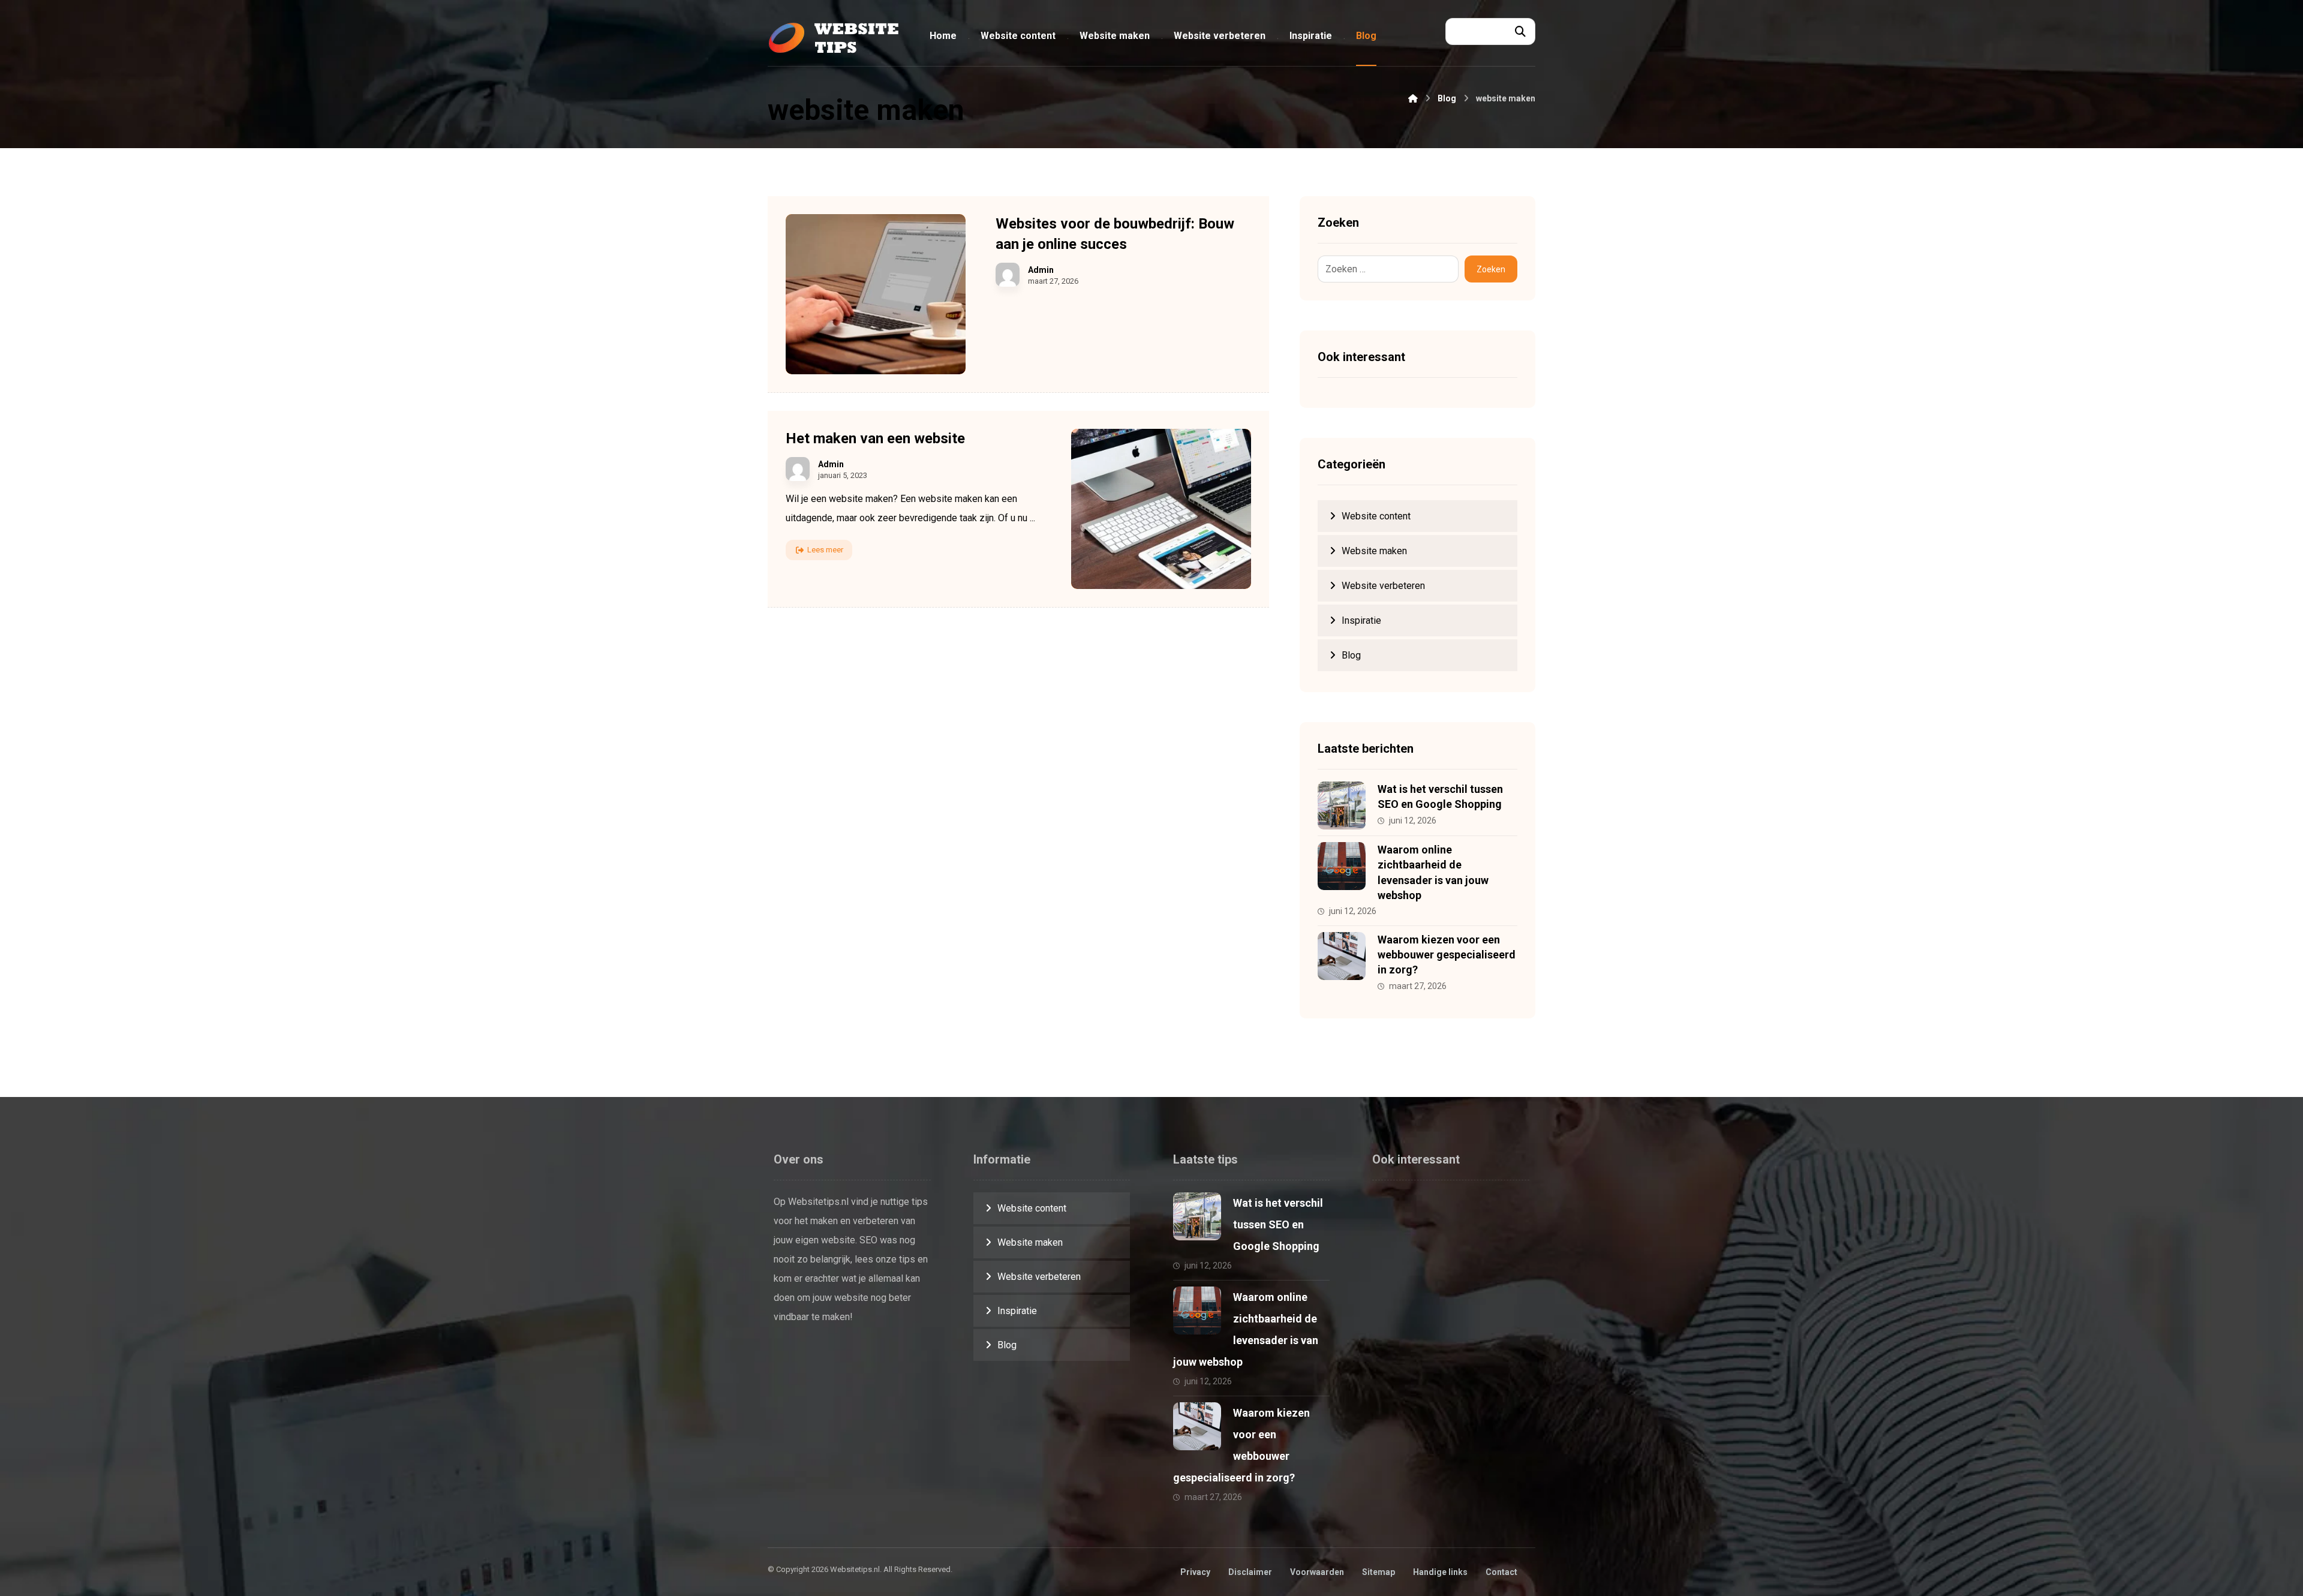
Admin (1041, 270)
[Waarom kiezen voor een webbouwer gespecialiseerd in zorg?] (1342, 956)
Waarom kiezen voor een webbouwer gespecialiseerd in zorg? (1447, 955)
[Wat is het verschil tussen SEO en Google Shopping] (1342, 805)
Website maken (1374, 551)
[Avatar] (1008, 275)
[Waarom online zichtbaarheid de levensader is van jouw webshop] (1342, 866)
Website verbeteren (1383, 586)
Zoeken (1491, 269)
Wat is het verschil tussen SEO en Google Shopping (1278, 1224)
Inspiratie (1361, 620)
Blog (1351, 655)
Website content (1376, 516)
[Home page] (1413, 98)
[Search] (1520, 32)
